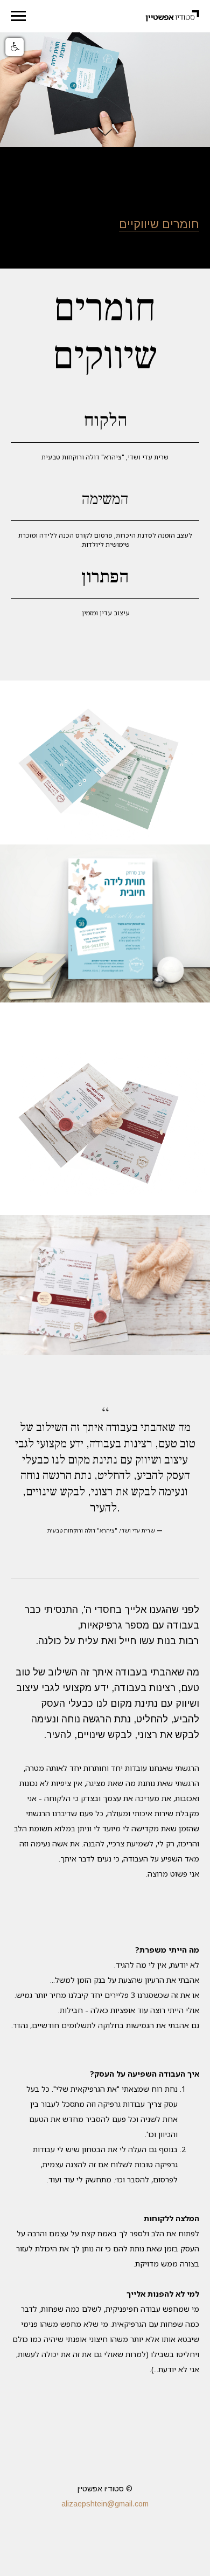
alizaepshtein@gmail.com (105, 2504)
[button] (15, 47)
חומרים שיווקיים (159, 224)
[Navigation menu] (18, 16)
